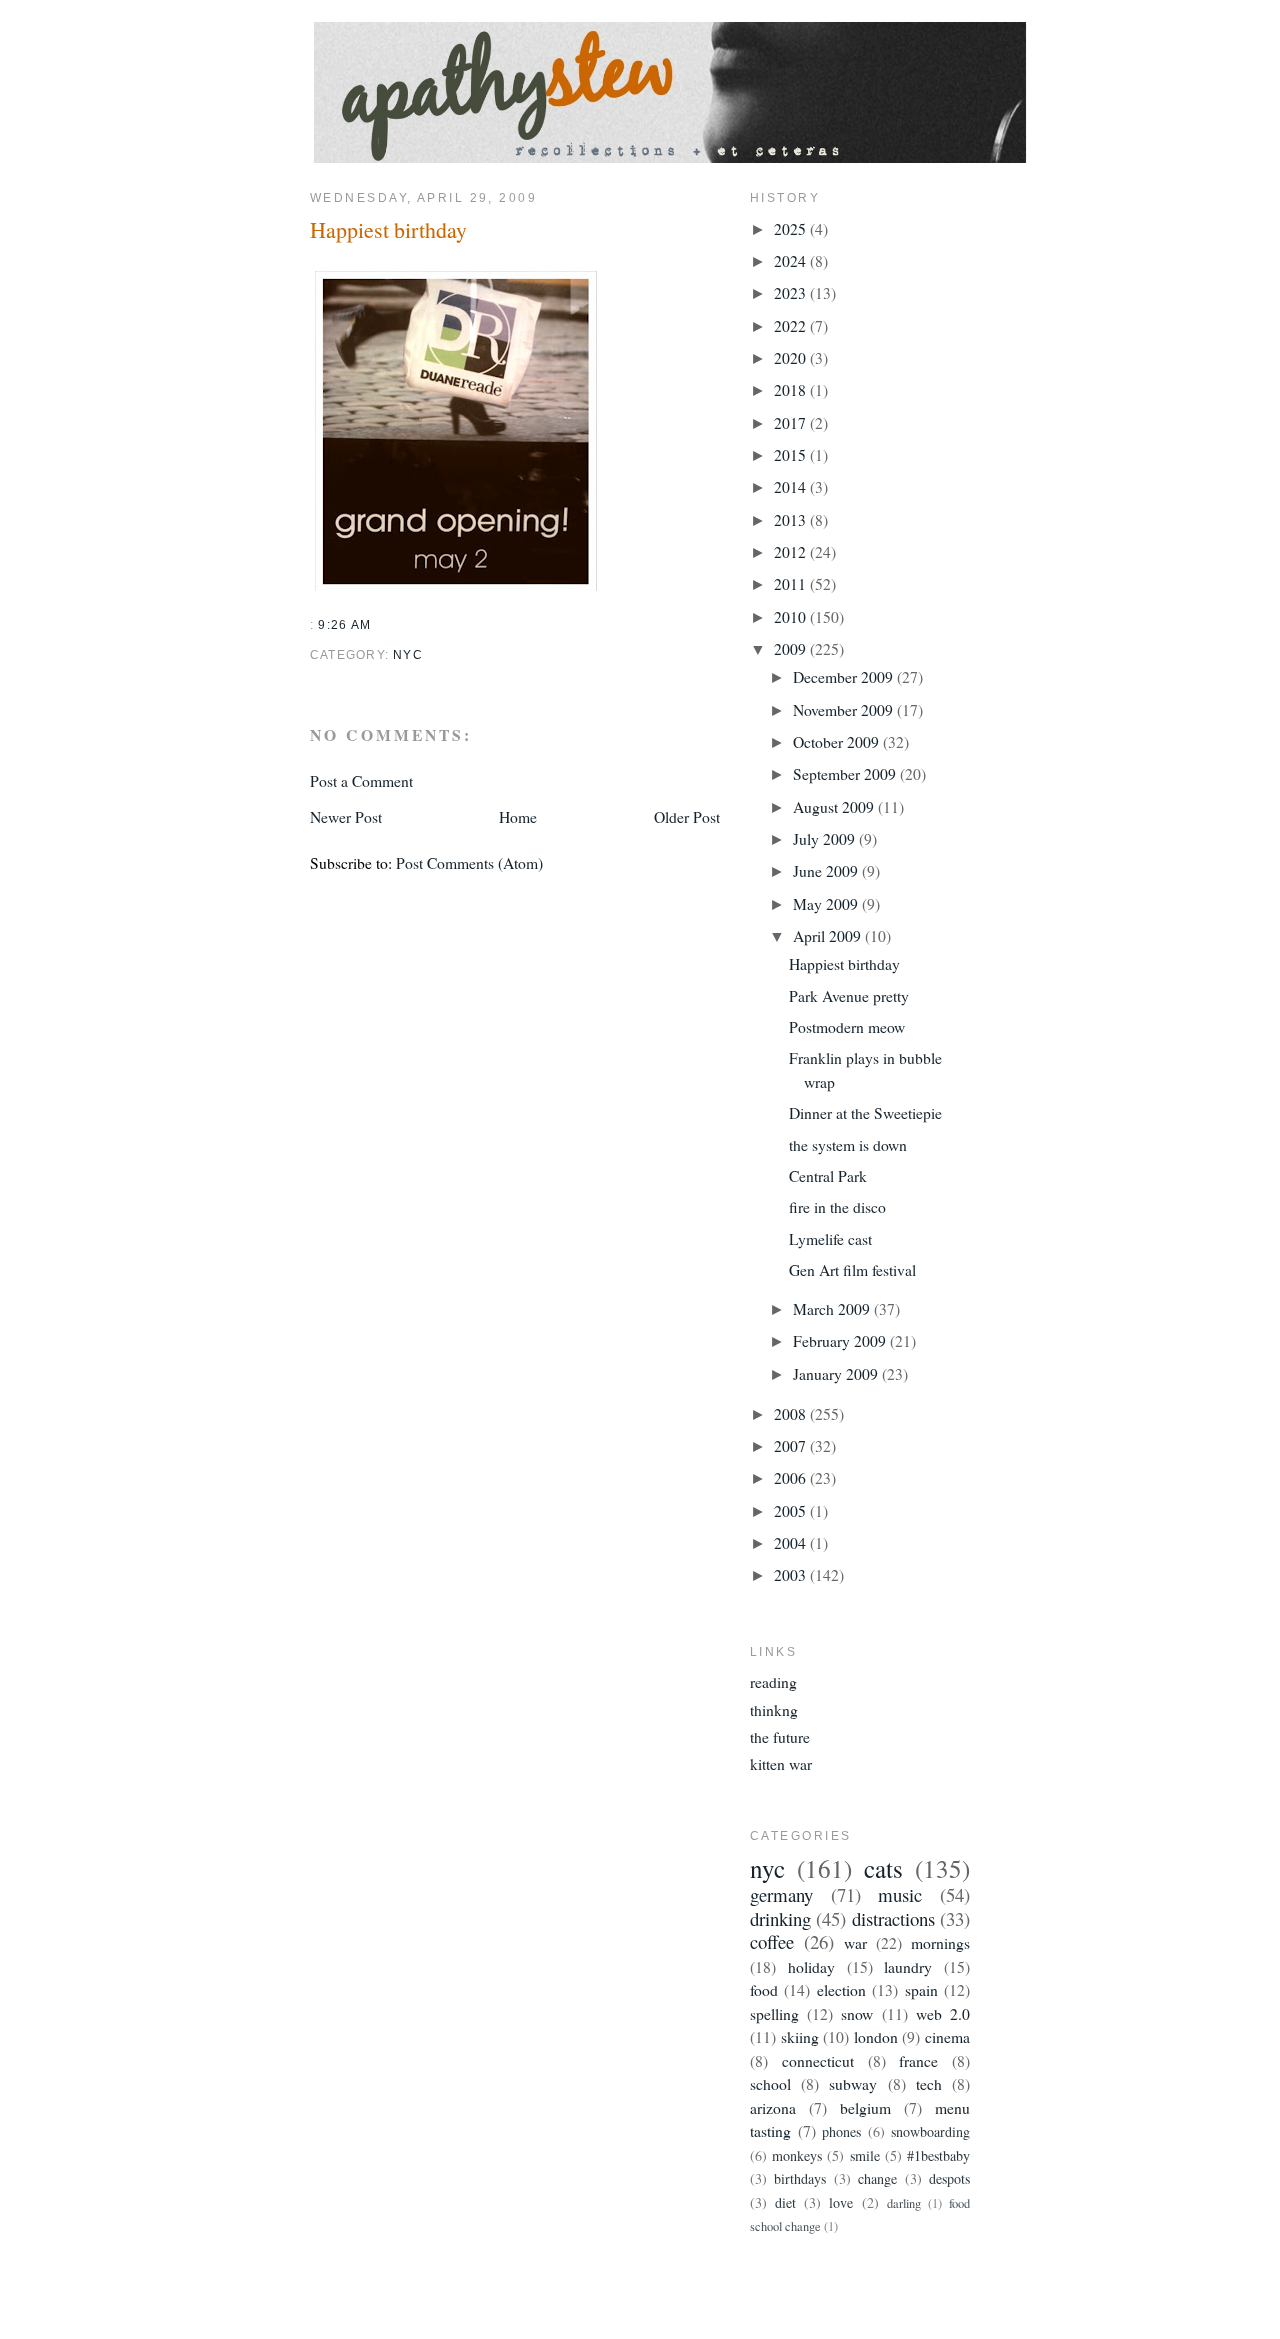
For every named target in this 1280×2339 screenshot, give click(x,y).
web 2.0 (943, 2013)
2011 (792, 583)
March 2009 (833, 1308)
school (770, 2083)
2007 (792, 1445)
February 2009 (841, 1340)
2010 (792, 616)
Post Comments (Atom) (469, 862)
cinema (947, 2036)
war (855, 1942)
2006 (792, 1477)
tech (929, 2083)
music (900, 1894)
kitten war (781, 1763)
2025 (792, 228)
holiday (811, 1966)
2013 (792, 519)
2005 (792, 1510)
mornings (940, 1942)
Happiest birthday (388, 229)
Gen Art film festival (852, 1269)
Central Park (828, 1175)
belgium (865, 2107)
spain (921, 1989)
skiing (800, 2036)
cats (883, 1868)
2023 (792, 292)
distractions (893, 1918)
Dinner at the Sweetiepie (865, 1112)
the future (780, 1736)
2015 (792, 454)
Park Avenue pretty (849, 995)
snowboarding (930, 2131)
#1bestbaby (938, 2155)
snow (857, 2013)
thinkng (774, 1709)
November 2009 (845, 709)
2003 (792, 1574)
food (764, 1989)
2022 (792, 325)
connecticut (818, 2060)
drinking (780, 1918)
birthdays (800, 2178)
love (841, 2202)
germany (781, 1894)
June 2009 (827, 870)
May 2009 (827, 903)
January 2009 (837, 1373)
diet (785, 2202)
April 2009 (829, 935)
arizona (773, 2107)
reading (773, 1681)
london (876, 2036)
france (918, 2060)
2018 (792, 389)
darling (904, 2203)
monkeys (797, 2155)
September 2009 (846, 773)
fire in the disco (837, 1206)
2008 (792, 1413)
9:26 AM (344, 625)
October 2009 (838, 741)
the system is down (848, 1144)
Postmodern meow (847, 1026)
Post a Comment (361, 780)
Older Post (687, 816)
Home (518, 816)
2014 (792, 486)
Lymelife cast (830, 1238)
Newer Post (346, 816)
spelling (774, 2013)
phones (841, 2131)
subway (853, 2083)
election (841, 1989)
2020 (792, 357)
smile (865, 2155)
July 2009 (826, 838)
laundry (908, 1966)
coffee (772, 1941)
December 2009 (845, 676)
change (877, 2178)
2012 (792, 551)
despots (949, 2178)
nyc (408, 655)
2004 (792, 1542)
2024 (792, 260)
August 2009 (835, 806)
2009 (792, 648)
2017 (792, 422)
